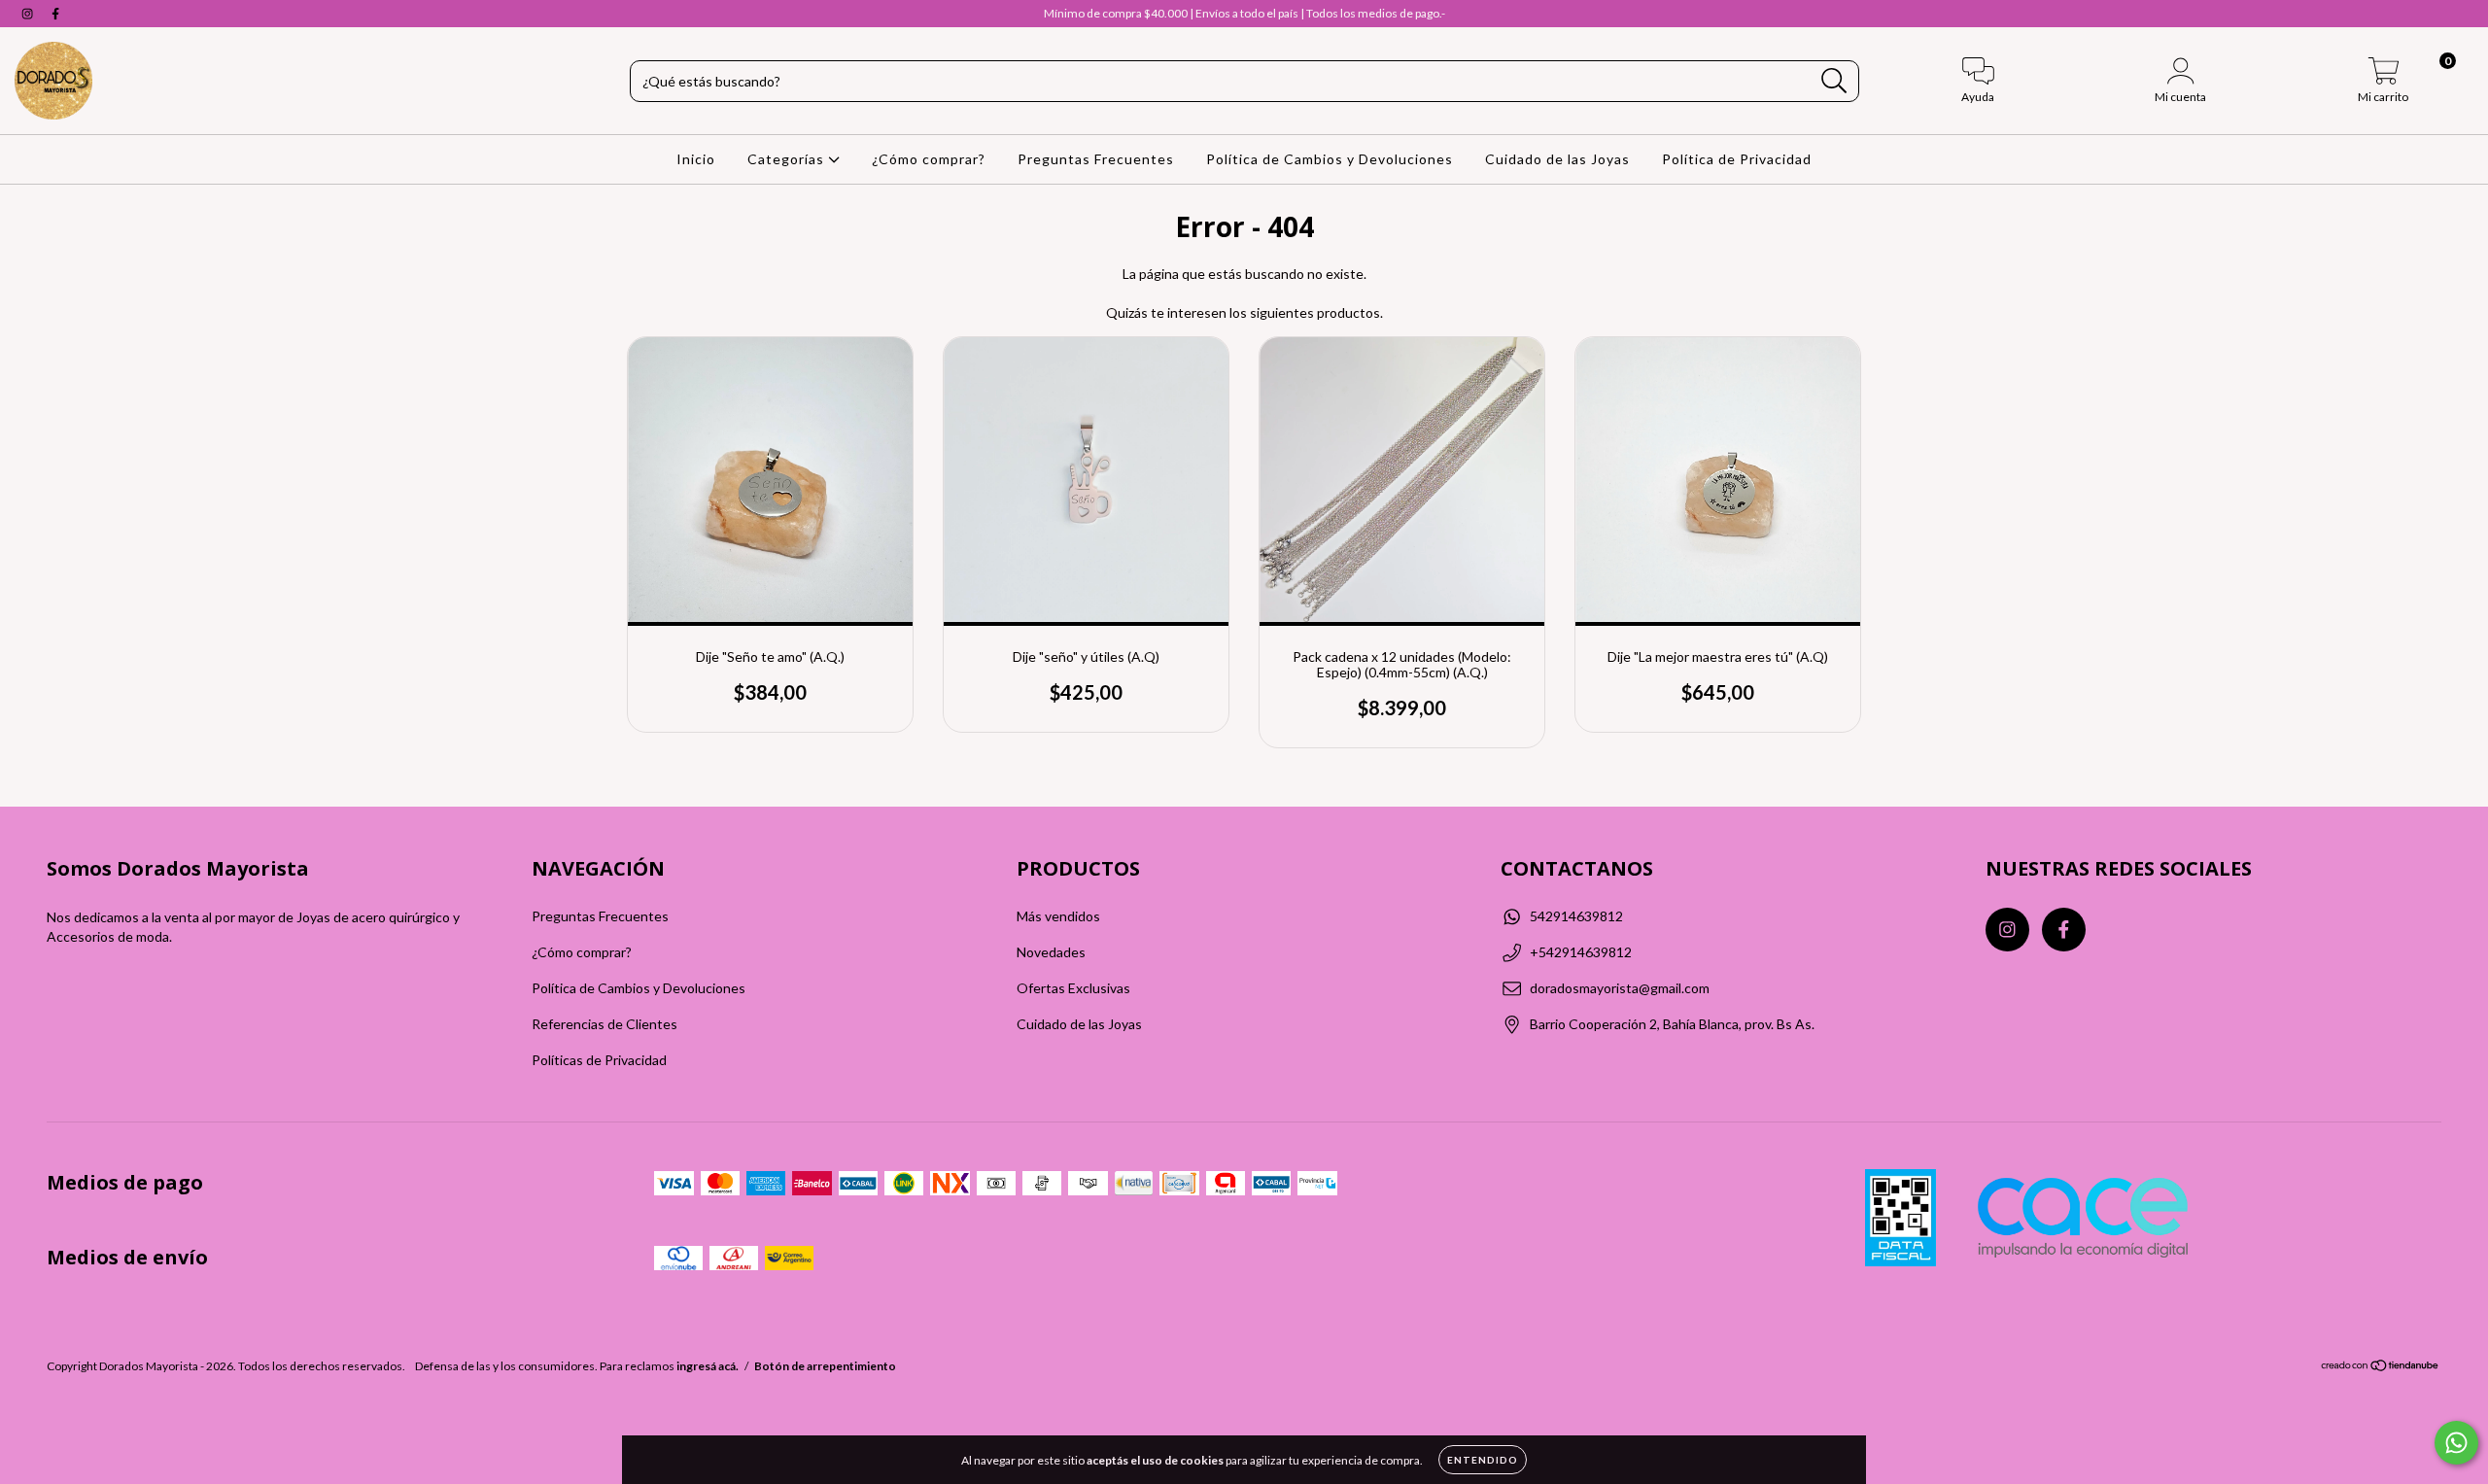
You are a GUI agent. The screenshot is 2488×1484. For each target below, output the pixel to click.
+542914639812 (1581, 952)
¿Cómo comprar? (929, 159)
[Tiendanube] (2381, 1368)
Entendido (1483, 1460)
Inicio (696, 159)
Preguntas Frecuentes (1096, 159)
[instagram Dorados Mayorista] (29, 13)
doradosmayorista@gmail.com (1620, 988)
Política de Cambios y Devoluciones (1330, 159)
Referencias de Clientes (605, 1024)
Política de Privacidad (1737, 159)
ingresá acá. (708, 1366)
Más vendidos (1058, 916)
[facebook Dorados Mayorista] (55, 13)
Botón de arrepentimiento (825, 1366)
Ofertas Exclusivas (1073, 988)
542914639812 (1576, 916)
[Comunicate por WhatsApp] (2456, 1443)
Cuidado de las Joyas (1557, 159)
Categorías (788, 159)
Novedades (1051, 952)
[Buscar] (1834, 81)
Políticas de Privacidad (599, 1060)
